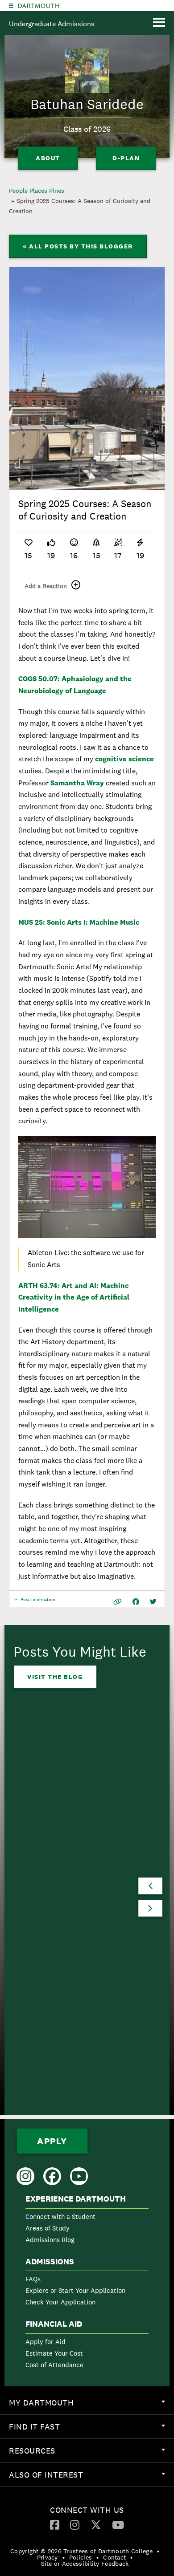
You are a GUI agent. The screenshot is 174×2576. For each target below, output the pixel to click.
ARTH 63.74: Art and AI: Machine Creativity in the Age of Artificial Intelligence (74, 1297)
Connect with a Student (60, 2216)
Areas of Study (48, 2228)
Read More (48, 1999)
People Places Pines (37, 191)
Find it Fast (91, 2430)
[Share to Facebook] (136, 1602)
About (48, 158)
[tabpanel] (87, 378)
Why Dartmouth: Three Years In (64, 1899)
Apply (52, 2141)
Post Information (38, 1602)
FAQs (33, 2279)
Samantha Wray (77, 783)
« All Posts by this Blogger (78, 246)
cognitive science (124, 759)
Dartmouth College (39, 6)
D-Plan (126, 158)
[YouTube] (118, 2524)
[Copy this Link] (118, 1602)
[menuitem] (87, 2221)
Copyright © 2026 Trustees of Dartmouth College (81, 2551)
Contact (114, 2557)
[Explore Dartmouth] (11, 6)
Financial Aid (54, 2324)
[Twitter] (96, 2524)
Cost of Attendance (54, 2365)
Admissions (50, 2262)
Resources (91, 2454)
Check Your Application (60, 2302)
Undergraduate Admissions (52, 24)
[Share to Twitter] (153, 1602)
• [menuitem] (158, 2551)
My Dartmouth (91, 2406)
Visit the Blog (55, 1677)
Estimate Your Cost (54, 2353)
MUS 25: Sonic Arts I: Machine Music (80, 922)
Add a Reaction (46, 586)
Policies (81, 2557)
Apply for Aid (46, 2342)
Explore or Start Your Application (75, 2290)
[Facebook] (55, 2524)
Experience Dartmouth (76, 2199)
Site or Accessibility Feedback (85, 2564)
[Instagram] (75, 2524)
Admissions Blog (50, 2240)
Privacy (48, 2557)
